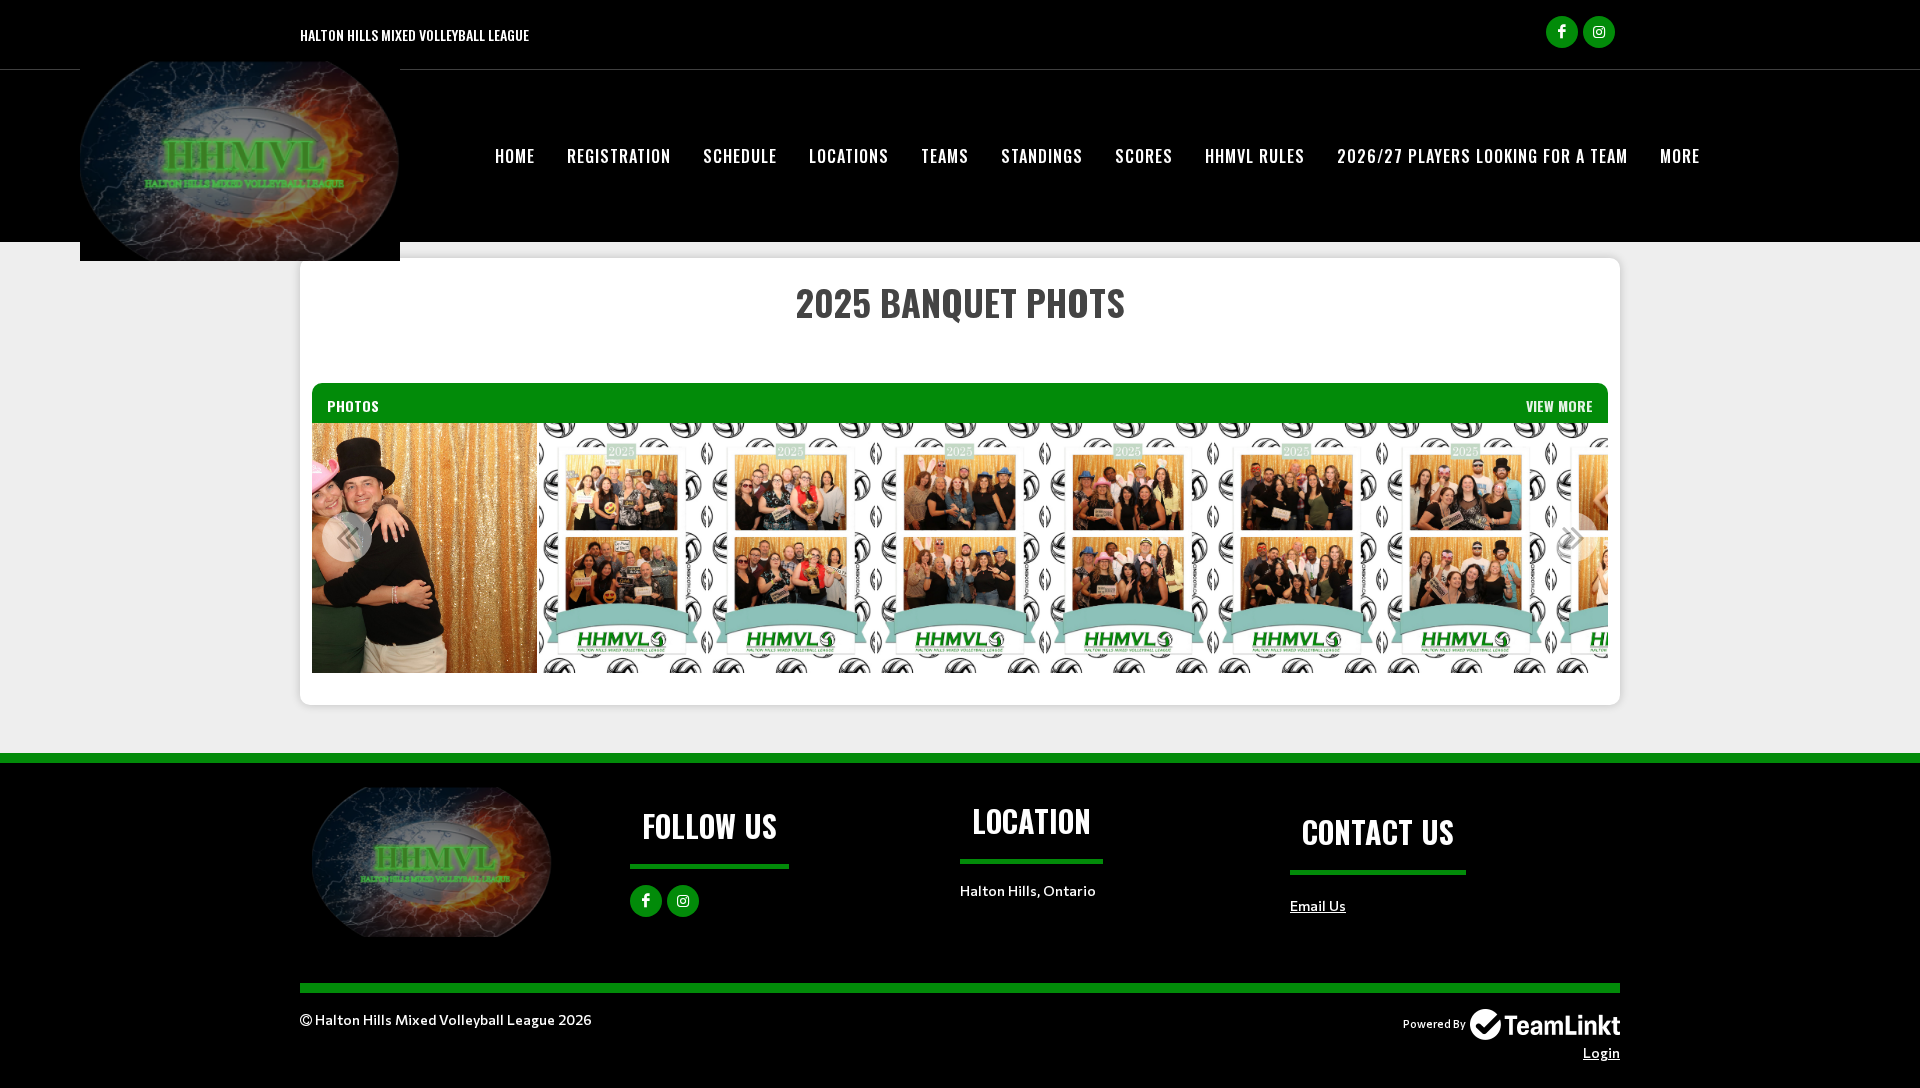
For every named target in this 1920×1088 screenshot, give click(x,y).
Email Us (1318, 905)
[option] (622, 548)
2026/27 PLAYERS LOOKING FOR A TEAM (1482, 156)
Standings (1042, 156)
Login (1601, 1052)
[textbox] (960, 329)
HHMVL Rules (1255, 156)
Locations (849, 156)
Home (515, 156)
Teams (945, 156)
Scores (1144, 156)
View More (1559, 405)
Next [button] (1573, 537)
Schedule (740, 156)
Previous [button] (347, 537)
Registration (619, 156)
